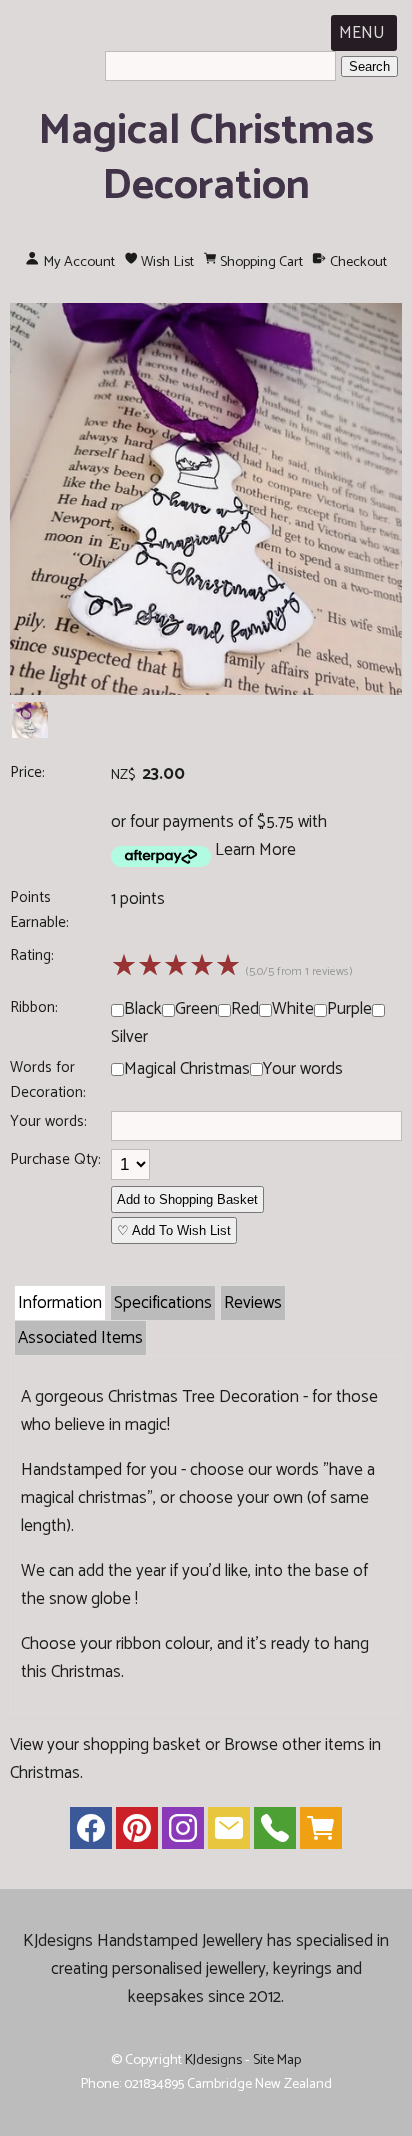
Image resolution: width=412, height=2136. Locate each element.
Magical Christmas (187, 1069)
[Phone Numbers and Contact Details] (275, 1833)
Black (143, 1009)
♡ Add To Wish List (174, 1230)
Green (196, 1009)
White (293, 1009)
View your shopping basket (105, 1745)
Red (245, 1009)
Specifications (163, 1303)
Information (60, 1303)
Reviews (253, 1303)
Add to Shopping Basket (187, 1199)
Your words (303, 1069)
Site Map (277, 2060)
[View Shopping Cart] (321, 1833)
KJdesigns (213, 2060)
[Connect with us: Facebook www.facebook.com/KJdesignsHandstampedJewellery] (91, 1833)
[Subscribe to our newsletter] (229, 1833)
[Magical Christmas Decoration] (206, 690)
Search (369, 66)
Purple (349, 1009)
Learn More (255, 850)
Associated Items (80, 1338)
